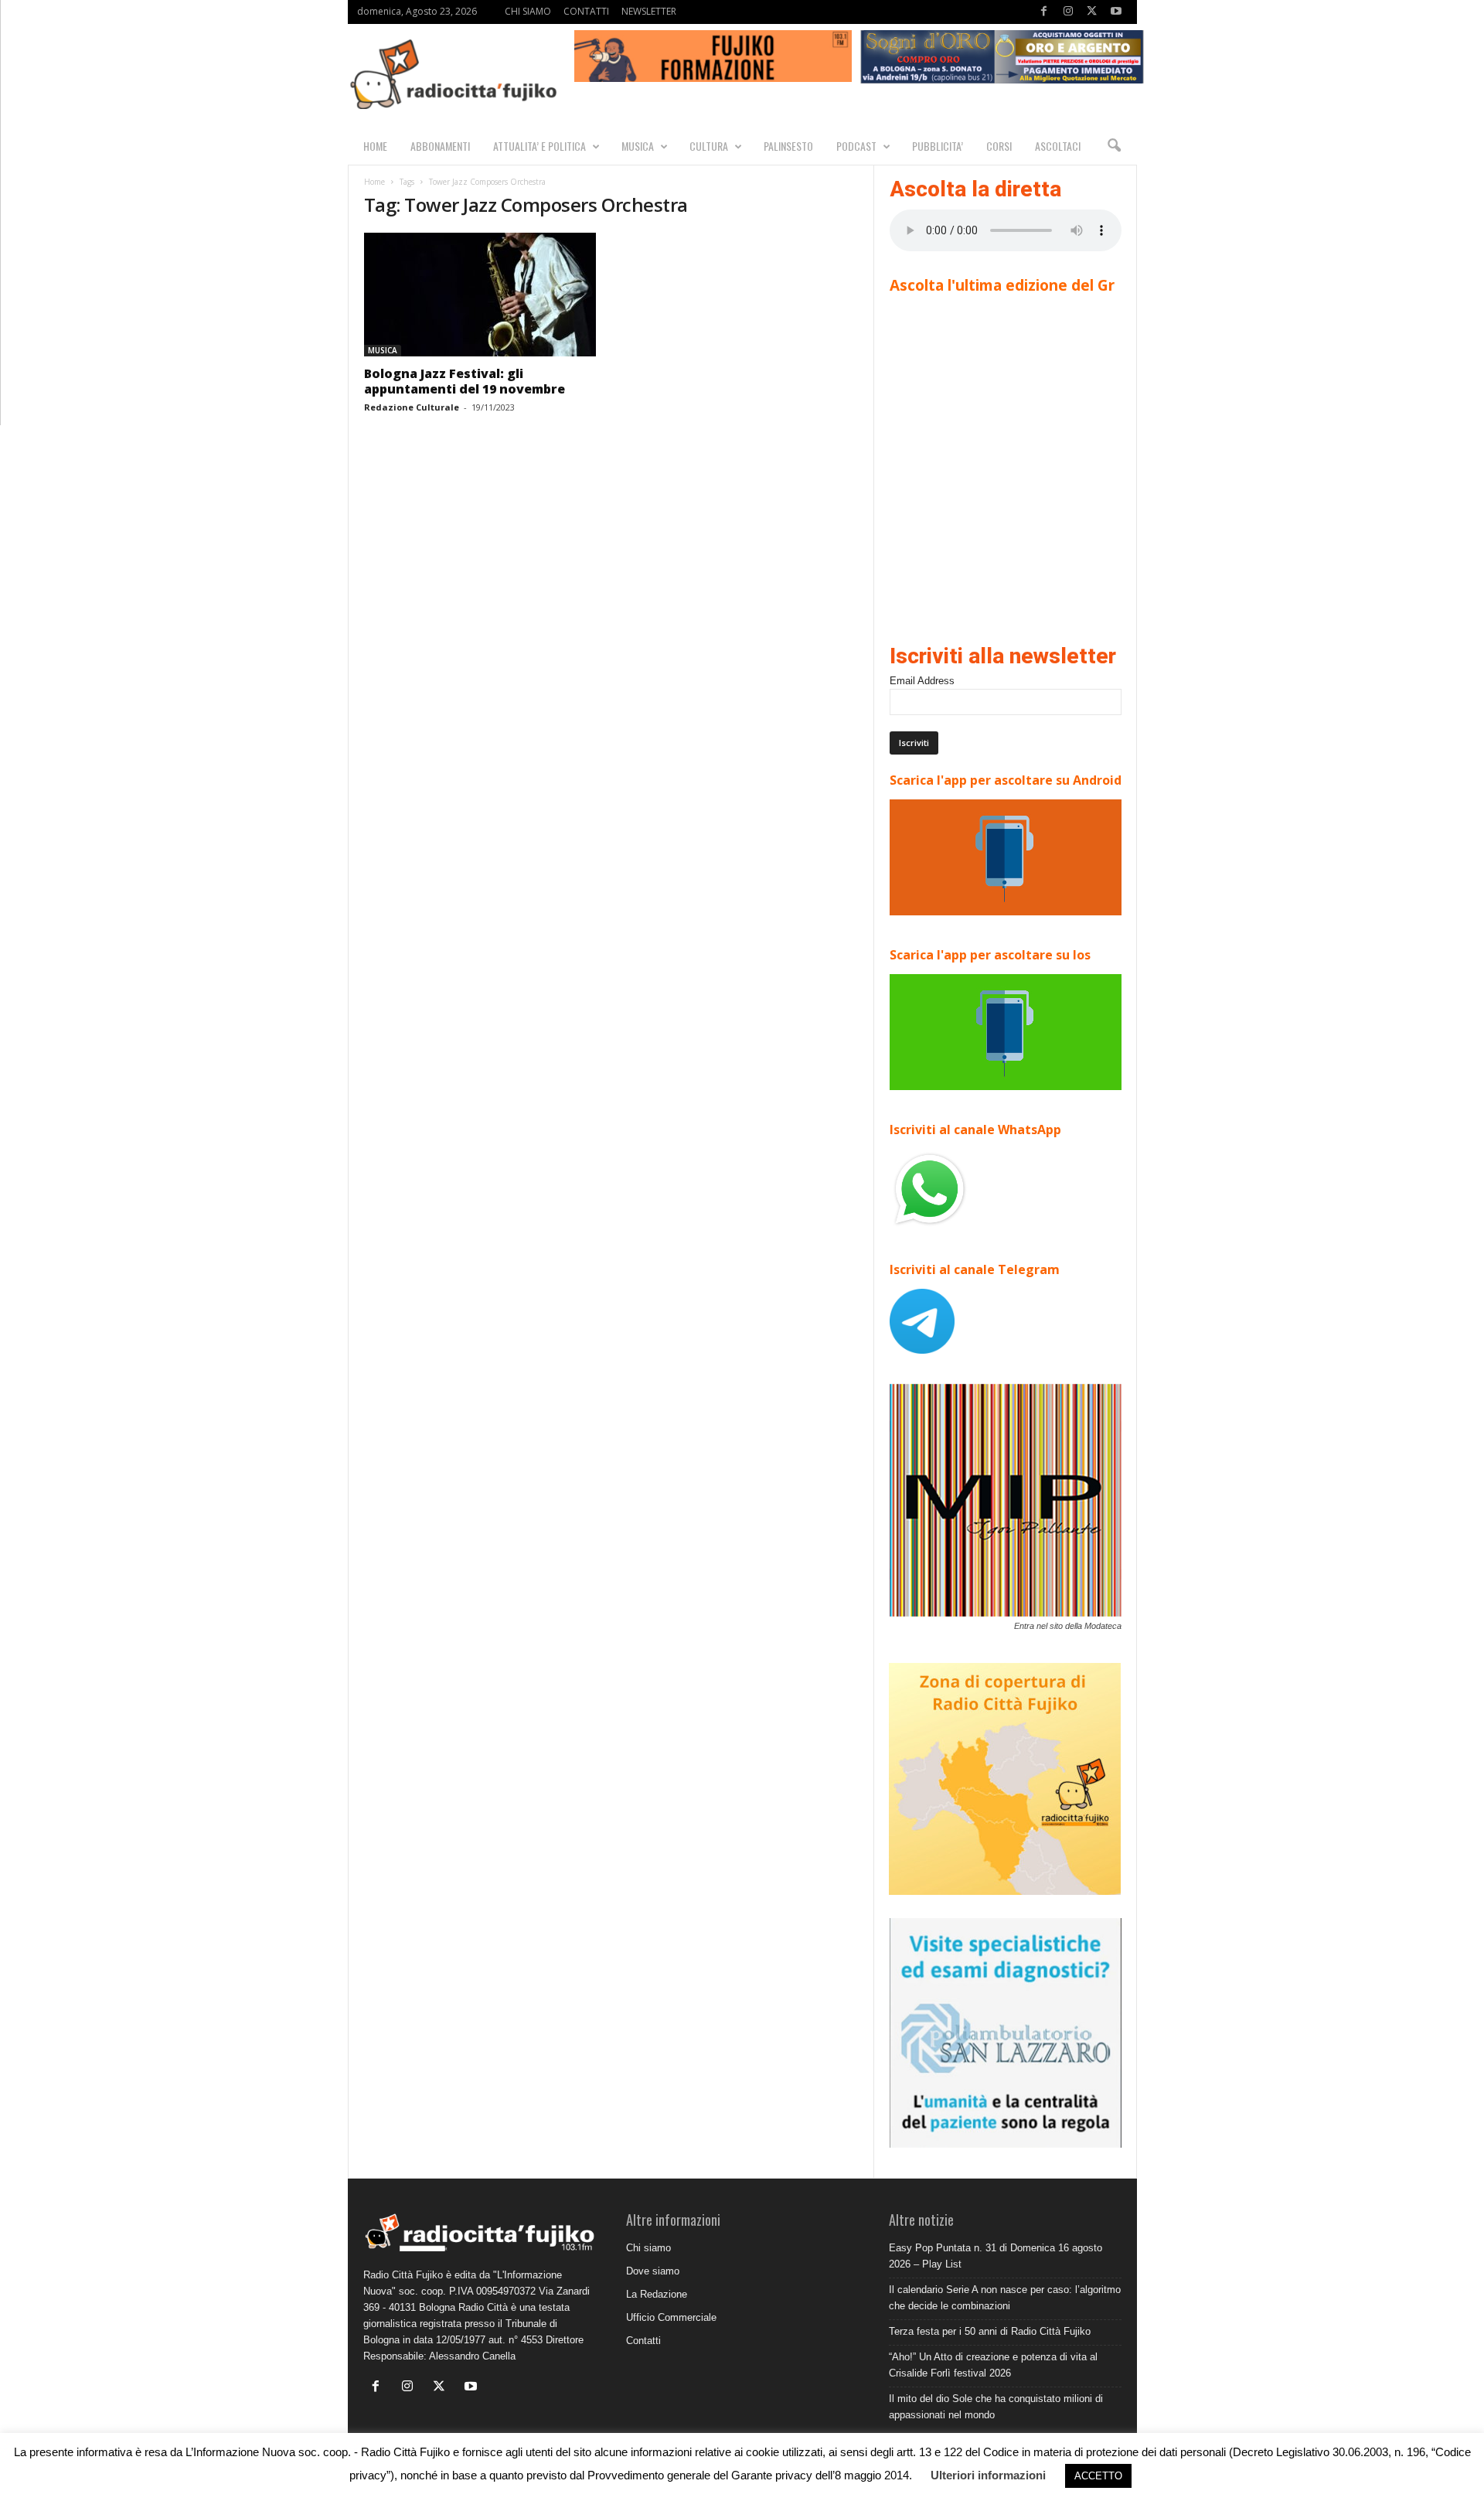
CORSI (999, 146)
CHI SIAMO (528, 11)
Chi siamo (648, 2248)
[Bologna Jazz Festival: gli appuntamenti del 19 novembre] (480, 295)
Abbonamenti (440, 146)
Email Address (922, 681)
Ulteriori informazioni (988, 2475)
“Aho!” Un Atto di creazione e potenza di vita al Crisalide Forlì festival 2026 (993, 2365)
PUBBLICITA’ (938, 146)
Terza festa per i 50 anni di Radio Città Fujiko (990, 2331)
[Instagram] (1068, 12)
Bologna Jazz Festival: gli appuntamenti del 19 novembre (465, 381)
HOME (375, 146)
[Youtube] (1116, 12)
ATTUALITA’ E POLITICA (539, 146)
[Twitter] (1092, 12)
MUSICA (638, 146)
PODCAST (856, 146)
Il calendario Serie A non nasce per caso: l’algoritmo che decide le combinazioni (1005, 2298)
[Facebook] (1044, 12)
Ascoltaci (1058, 146)
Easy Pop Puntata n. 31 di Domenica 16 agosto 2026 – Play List (996, 2256)
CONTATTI (586, 11)
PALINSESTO (788, 146)
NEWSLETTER (649, 11)
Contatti (643, 2341)
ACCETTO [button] (1098, 2476)
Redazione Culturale (412, 407)
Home (374, 182)
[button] (1114, 146)
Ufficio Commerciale (671, 2317)
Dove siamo (653, 2271)
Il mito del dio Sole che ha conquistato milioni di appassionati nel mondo (996, 2407)
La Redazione (657, 2294)
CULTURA (709, 146)
